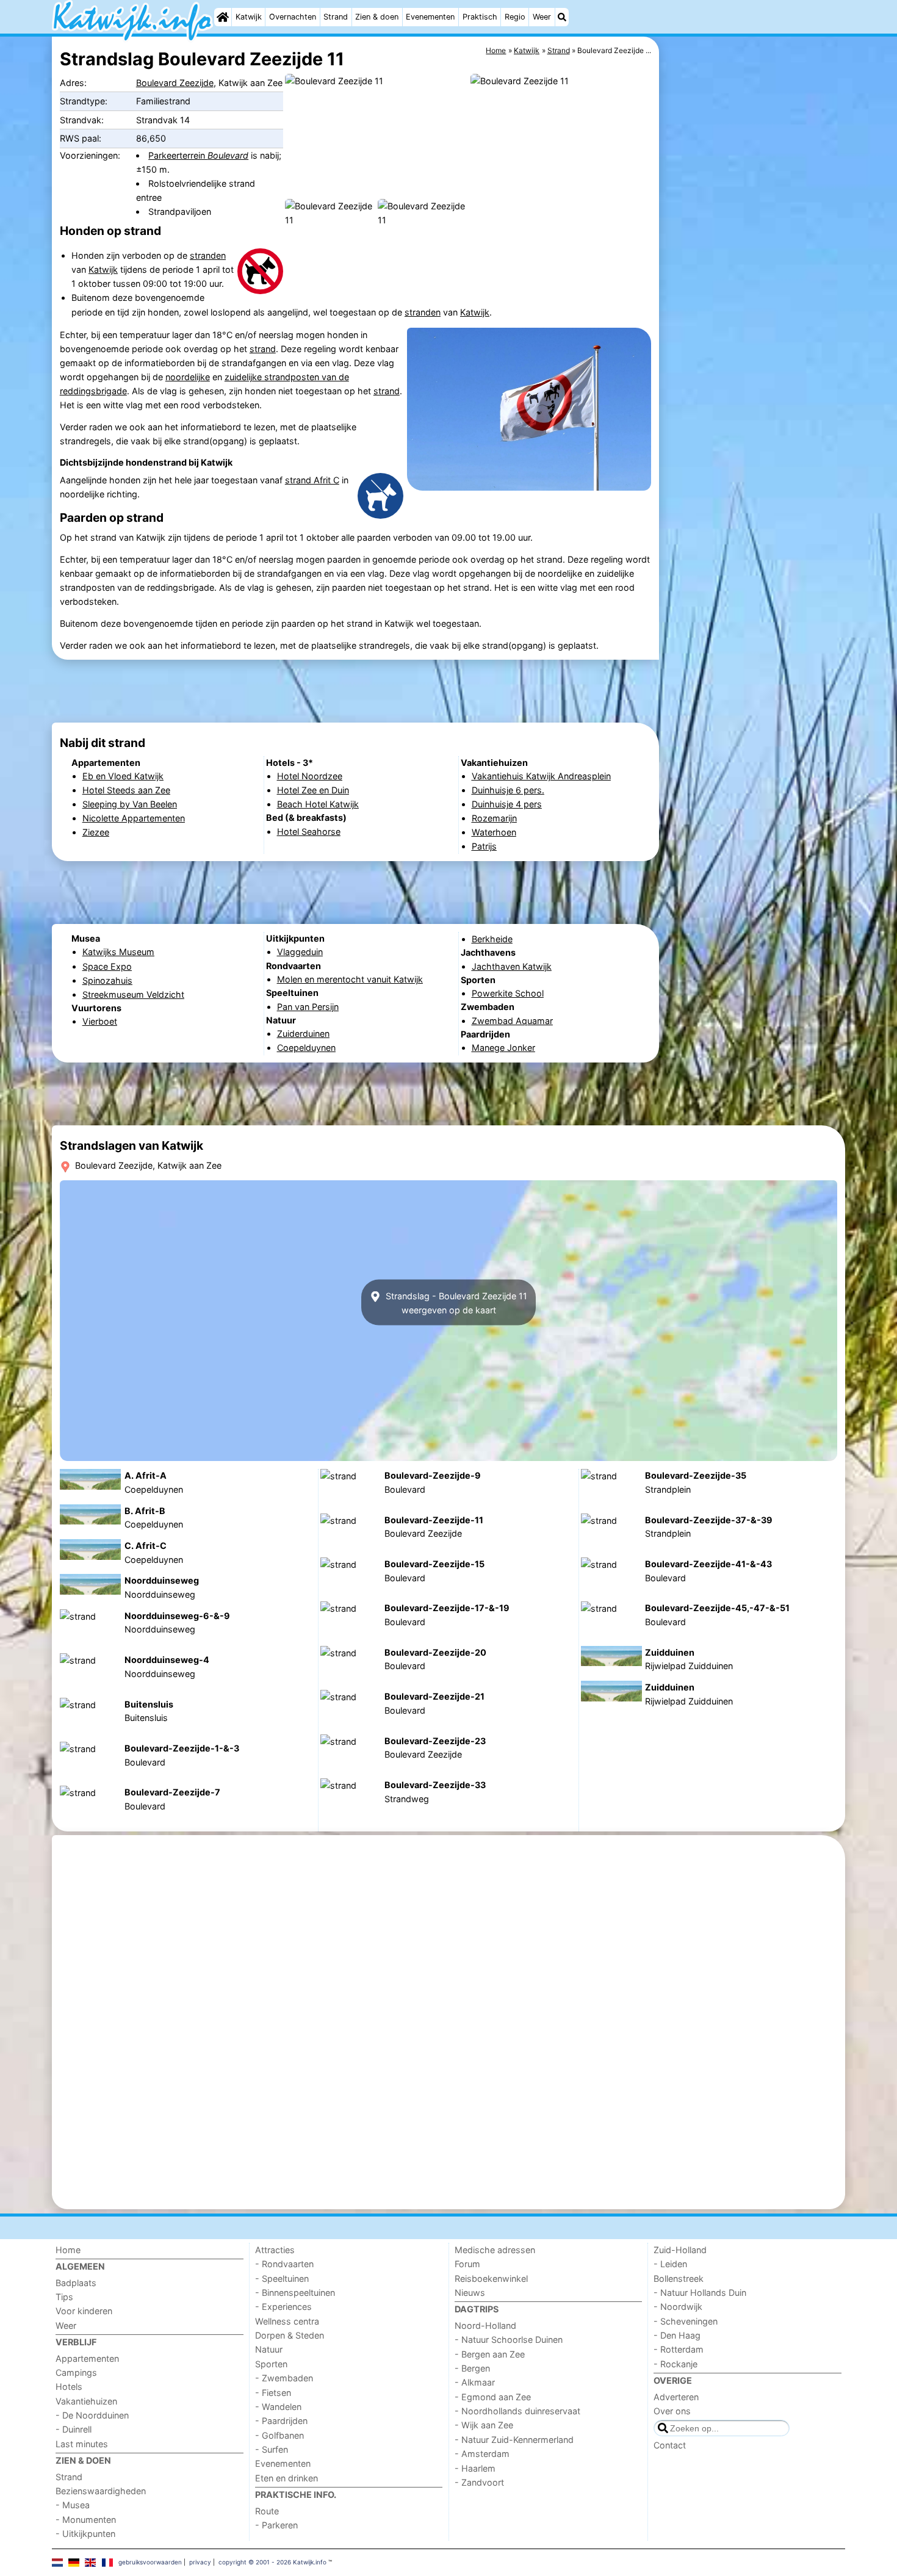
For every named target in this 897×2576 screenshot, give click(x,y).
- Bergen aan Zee (490, 2354)
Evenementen (430, 17)
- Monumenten (86, 2520)
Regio (515, 17)
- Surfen (272, 2449)
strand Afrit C (312, 480)
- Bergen (472, 2368)
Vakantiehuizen (86, 2401)
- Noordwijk (678, 2307)
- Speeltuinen (282, 2278)
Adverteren (676, 2397)
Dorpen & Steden (290, 2335)
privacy (200, 2562)
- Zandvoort (479, 2482)
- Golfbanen (279, 2435)
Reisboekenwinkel (491, 2278)
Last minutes (82, 2444)
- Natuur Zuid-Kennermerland (514, 2440)
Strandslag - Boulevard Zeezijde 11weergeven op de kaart (455, 1302)
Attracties (275, 2250)
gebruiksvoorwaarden (150, 2562)
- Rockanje (675, 2364)
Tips (64, 2297)
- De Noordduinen (92, 2415)
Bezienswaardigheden (101, 2491)
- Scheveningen (686, 2321)
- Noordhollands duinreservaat (517, 2411)
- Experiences (283, 2307)
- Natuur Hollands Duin (700, 2293)
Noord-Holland (485, 2325)
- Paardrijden (281, 2421)
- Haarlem (475, 2468)
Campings (76, 2372)
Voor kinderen (84, 2311)
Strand (336, 17)
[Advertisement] (754, 317)
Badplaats (76, 2283)
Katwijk (249, 17)
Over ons (672, 2411)
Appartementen (87, 2358)
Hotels (69, 2387)
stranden (208, 255)
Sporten (271, 2364)
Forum (467, 2264)
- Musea (73, 2505)
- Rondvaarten (284, 2264)
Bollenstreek (679, 2278)
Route (267, 2511)
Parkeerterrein (198, 155)
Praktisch (480, 17)
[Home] (223, 17)
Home (68, 2250)
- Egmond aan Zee (493, 2397)
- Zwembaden (284, 2378)
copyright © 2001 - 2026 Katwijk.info (272, 2562)
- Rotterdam (679, 2349)
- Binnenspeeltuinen (295, 2293)
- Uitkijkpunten (85, 2534)
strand (263, 349)
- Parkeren (276, 2525)
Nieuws (470, 2293)
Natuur (269, 2349)
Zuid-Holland (680, 2250)
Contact (670, 2445)
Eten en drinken (286, 2478)
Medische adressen (495, 2250)
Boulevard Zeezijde (175, 83)
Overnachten (293, 17)
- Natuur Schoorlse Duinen (509, 2340)
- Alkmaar (475, 2382)
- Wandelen (278, 2407)
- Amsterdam (482, 2454)
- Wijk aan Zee (484, 2425)
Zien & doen (377, 17)
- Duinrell (74, 2429)
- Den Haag (677, 2335)
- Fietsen (273, 2393)
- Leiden (670, 2264)
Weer (542, 17)
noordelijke (188, 377)
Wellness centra (287, 2321)
